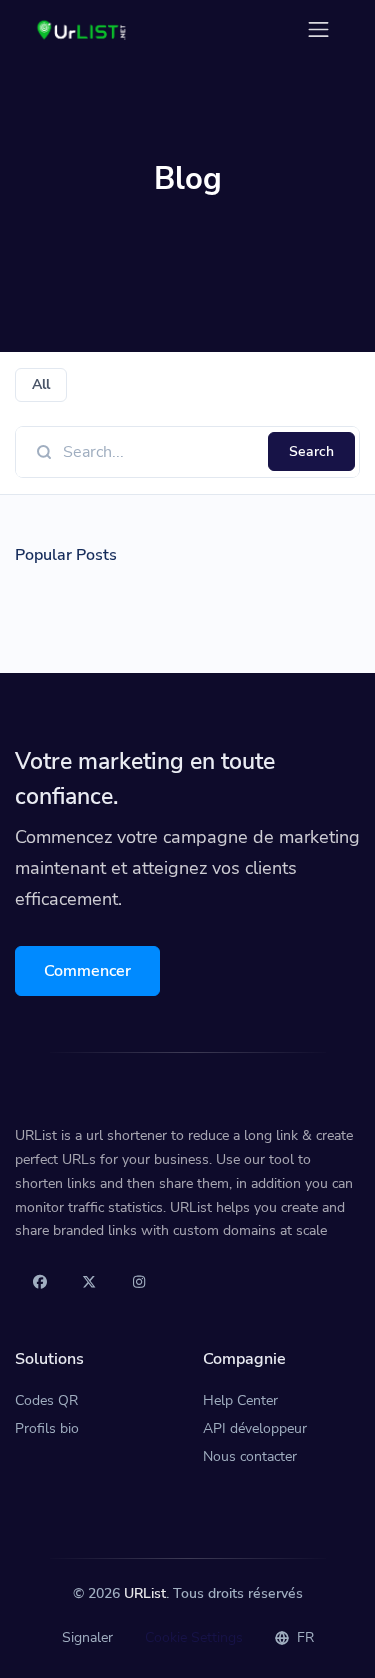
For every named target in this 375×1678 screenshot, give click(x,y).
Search (311, 451)
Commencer (87, 971)
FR (303, 1637)
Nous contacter (250, 1456)
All (41, 384)
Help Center (240, 1400)
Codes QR (46, 1400)
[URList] (82, 29)
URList (145, 1593)
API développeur (255, 1428)
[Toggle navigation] (318, 29)
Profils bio (47, 1428)
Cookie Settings (194, 1637)
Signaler (87, 1637)
